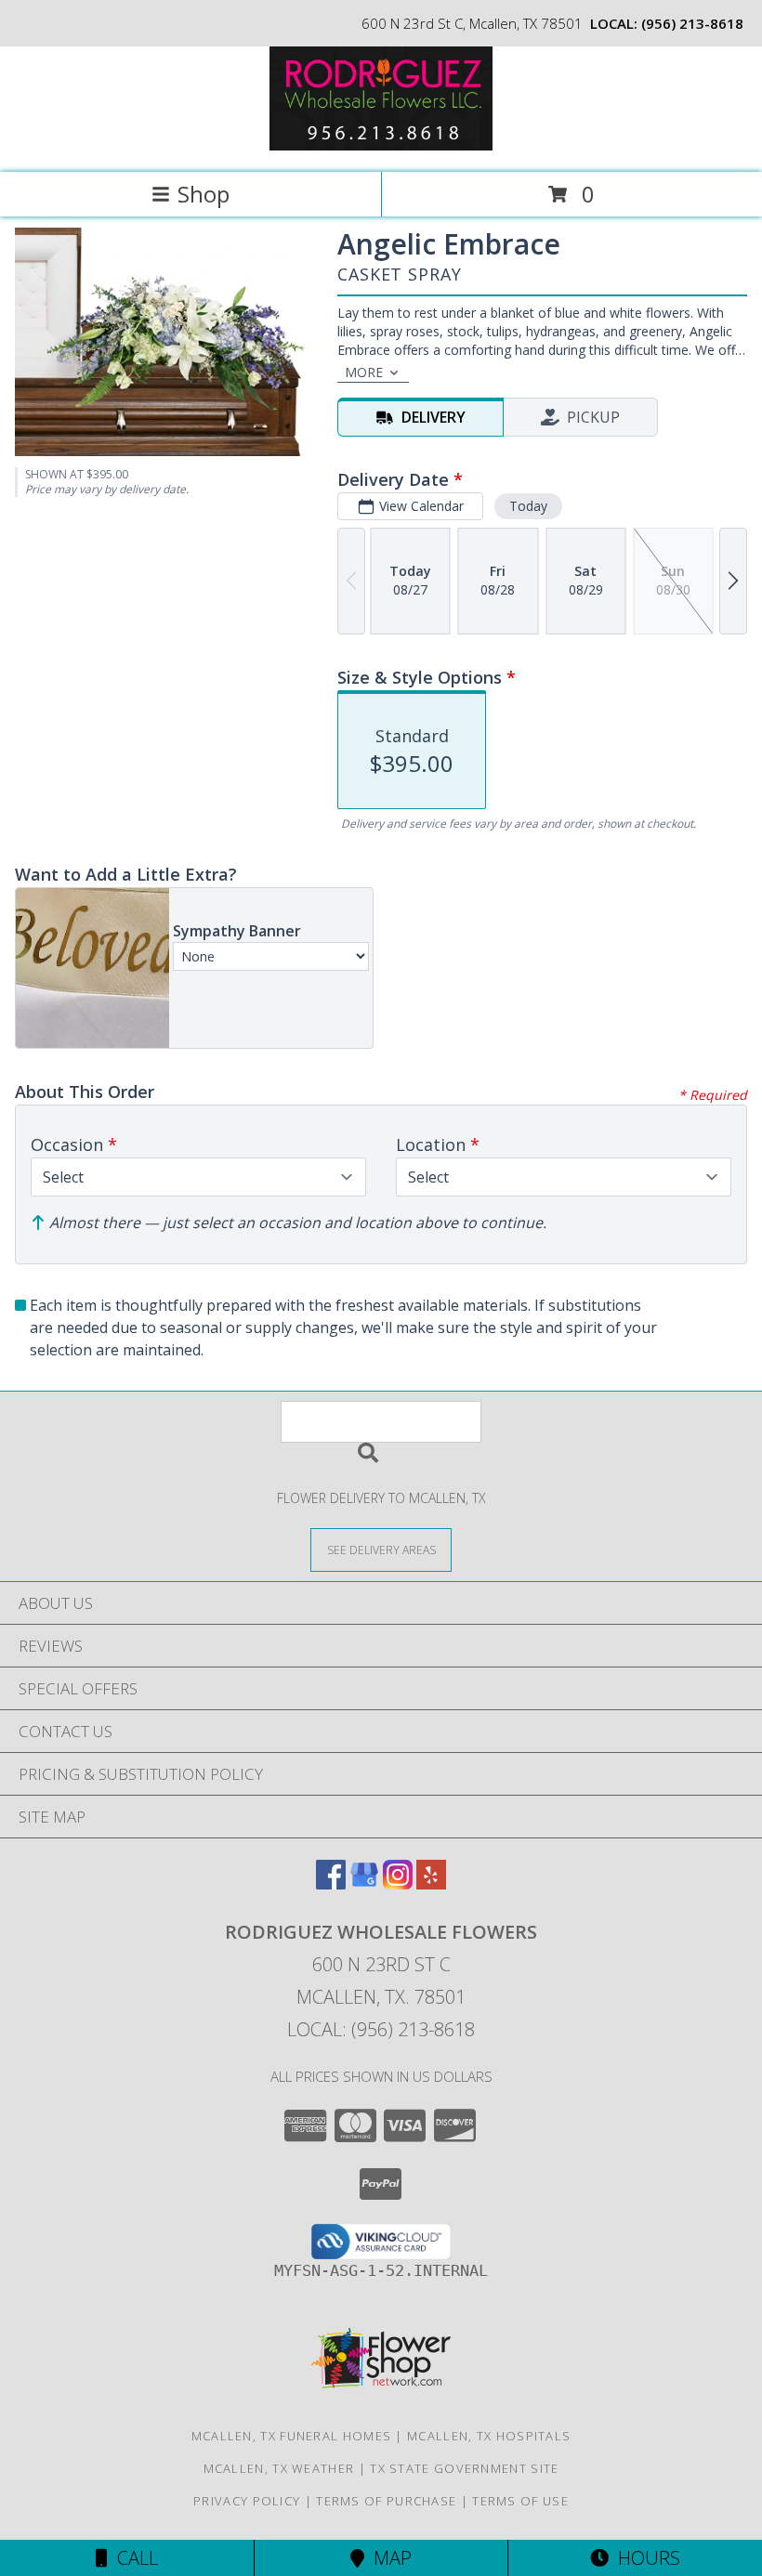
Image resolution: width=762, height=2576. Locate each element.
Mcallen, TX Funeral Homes (292, 2436)
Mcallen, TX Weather (279, 2468)
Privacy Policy (247, 2501)
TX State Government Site (464, 2468)
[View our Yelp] (431, 1883)
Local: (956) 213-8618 (381, 2029)
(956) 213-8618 (692, 23)
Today (528, 506)
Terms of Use (520, 2501)
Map (388, 2558)
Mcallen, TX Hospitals (489, 2436)
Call (133, 2558)
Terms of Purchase (386, 2501)
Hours (644, 2558)
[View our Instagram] (398, 1883)
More (364, 372)
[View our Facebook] (331, 1883)
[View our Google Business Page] (364, 1883)
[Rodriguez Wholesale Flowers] (381, 145)
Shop (204, 194)
